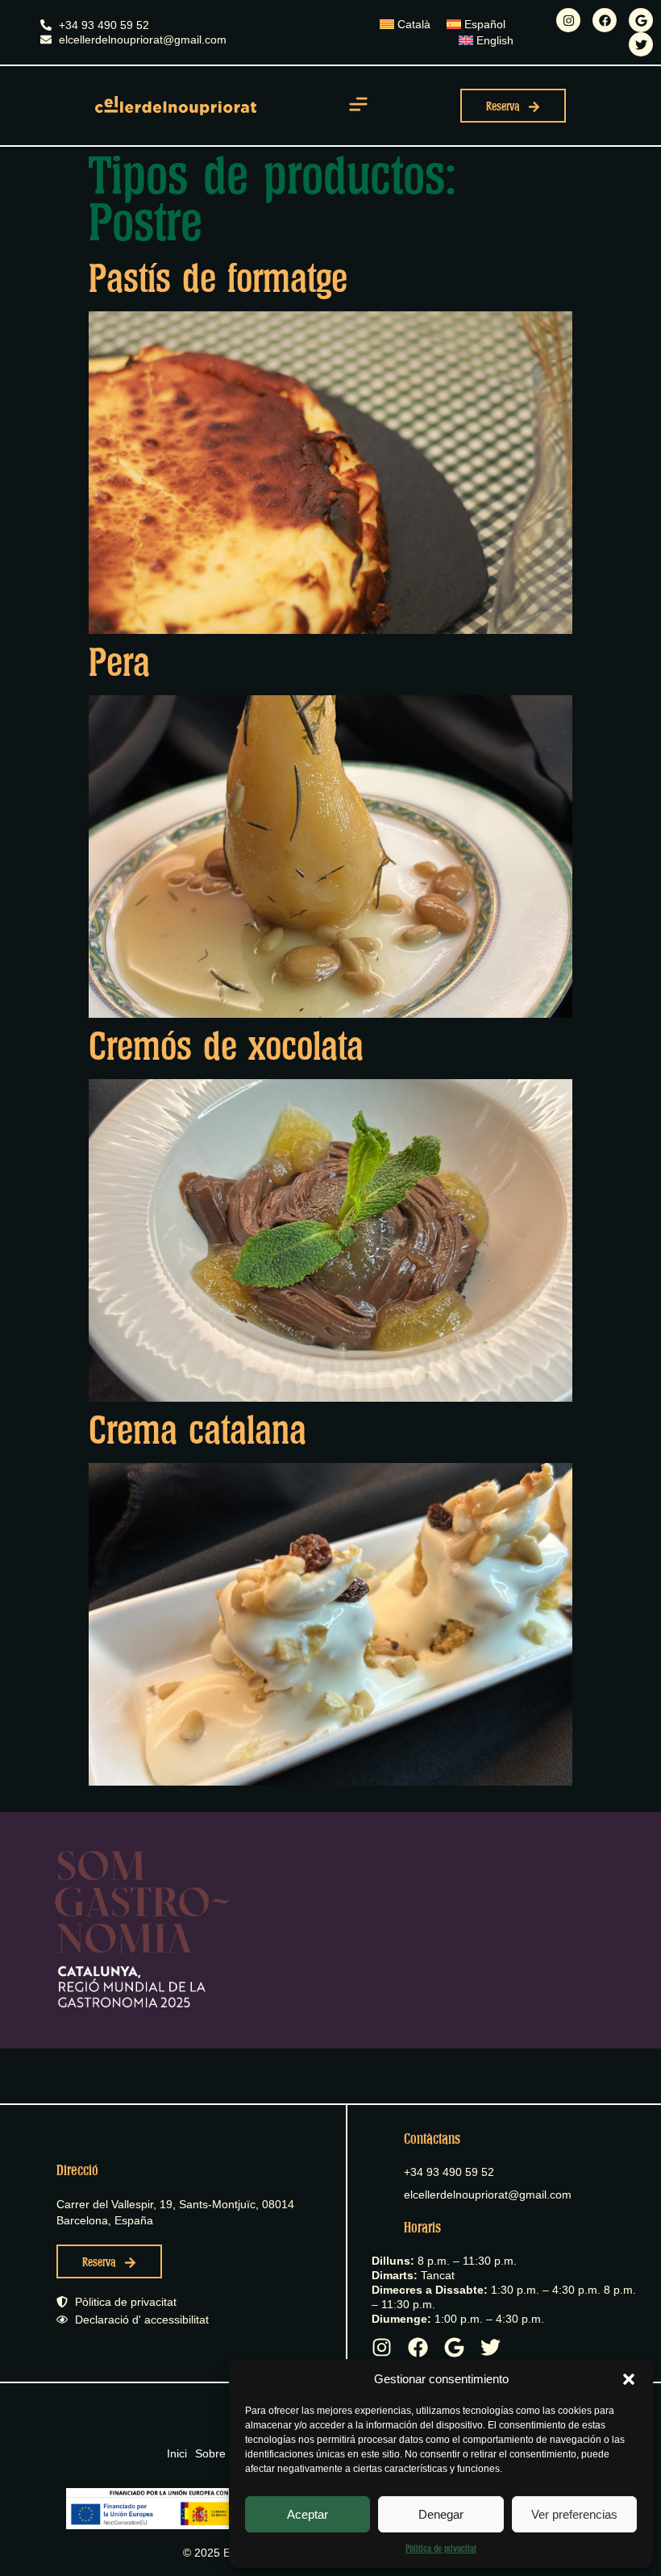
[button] (629, 2379)
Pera (119, 663)
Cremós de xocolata (226, 1047)
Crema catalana (197, 1431)
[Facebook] (605, 20)
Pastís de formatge (218, 279)
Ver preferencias (574, 2514)
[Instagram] (568, 20)
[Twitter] (641, 44)
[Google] (641, 20)
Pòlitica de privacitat (441, 2549)
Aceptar (308, 2514)
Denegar (441, 2514)
